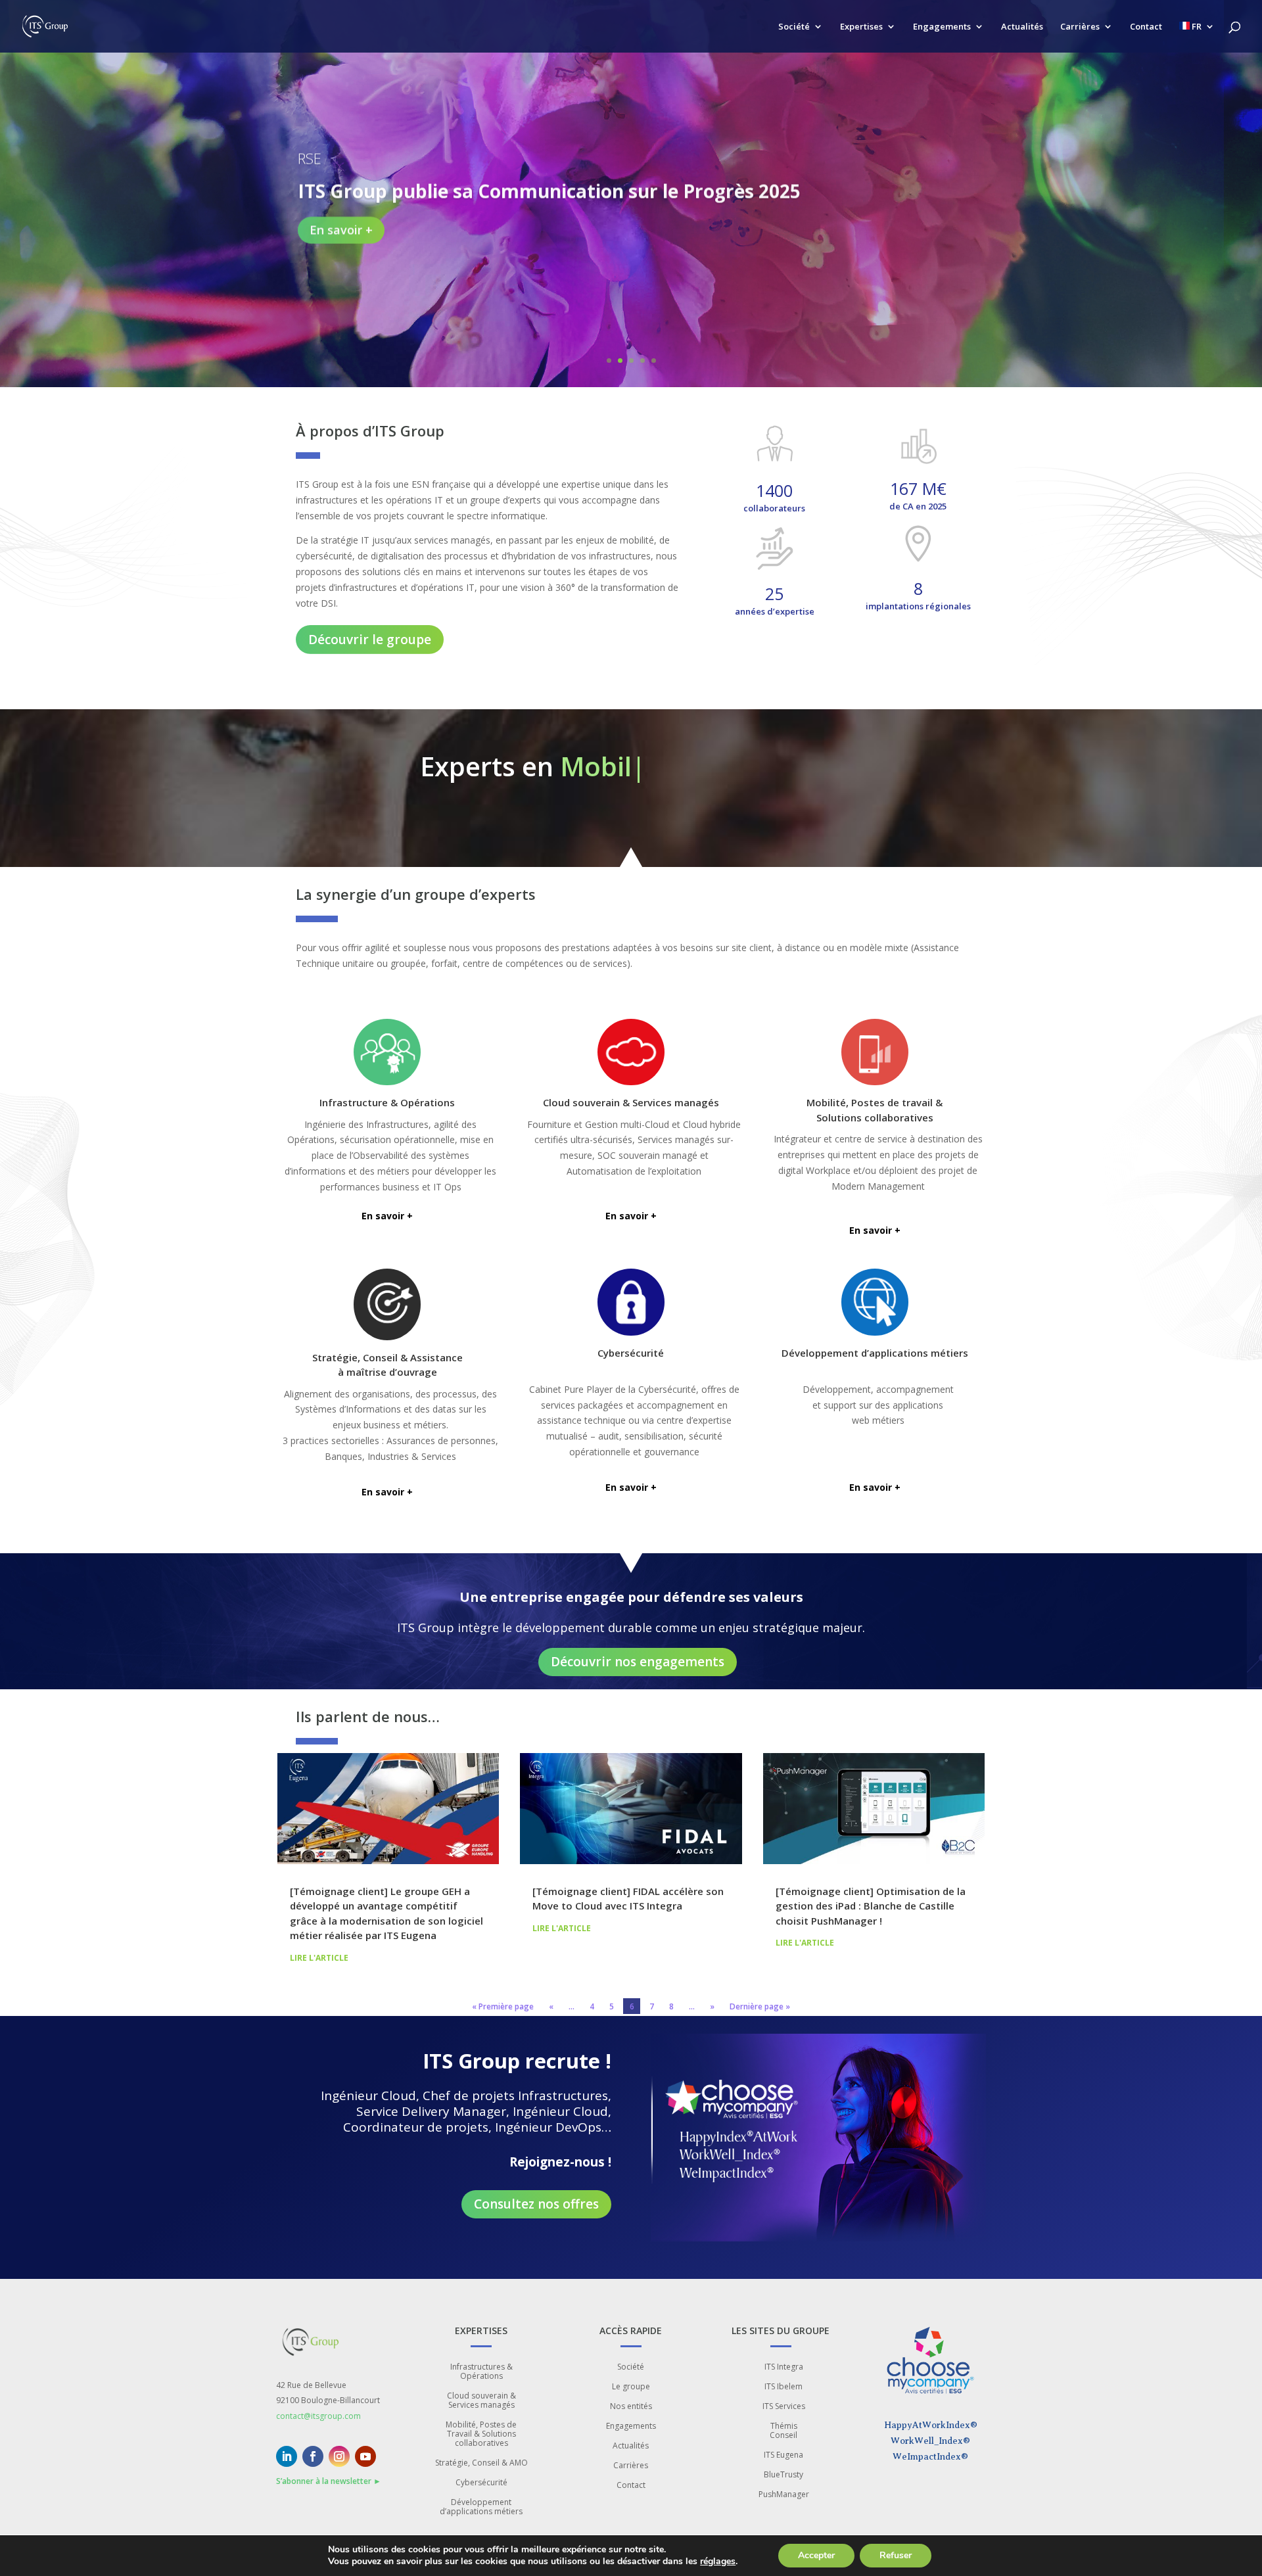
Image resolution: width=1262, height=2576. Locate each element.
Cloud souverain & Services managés (481, 2401)
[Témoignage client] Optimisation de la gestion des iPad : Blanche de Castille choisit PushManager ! (871, 1906)
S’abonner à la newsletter (329, 2481)
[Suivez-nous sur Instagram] (339, 2456)
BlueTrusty (783, 2475)
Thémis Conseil (783, 2431)
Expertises (861, 27)
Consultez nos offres (536, 2204)
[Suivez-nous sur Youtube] (365, 2456)
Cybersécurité (481, 2483)
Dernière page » (760, 2006)
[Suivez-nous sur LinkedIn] (287, 2456)
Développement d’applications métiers (481, 2507)
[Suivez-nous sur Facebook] (313, 2456)
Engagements (942, 27)
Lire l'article (319, 1958)
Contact (1146, 27)
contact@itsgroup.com (318, 2416)
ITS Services (784, 2407)
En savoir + (341, 229)
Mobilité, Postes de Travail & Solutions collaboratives (481, 2434)
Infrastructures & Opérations (481, 2372)
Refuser (896, 2555)
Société (794, 27)
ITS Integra (784, 2367)
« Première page (503, 2006)
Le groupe (631, 2387)
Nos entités (631, 2407)
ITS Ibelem (783, 2387)
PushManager (784, 2495)
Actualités (1022, 27)
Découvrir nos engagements (638, 1662)
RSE (310, 158)
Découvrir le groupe (370, 640)
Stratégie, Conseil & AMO (481, 2463)
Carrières (1080, 27)
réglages (718, 2562)
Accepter (816, 2555)
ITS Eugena (783, 2455)
